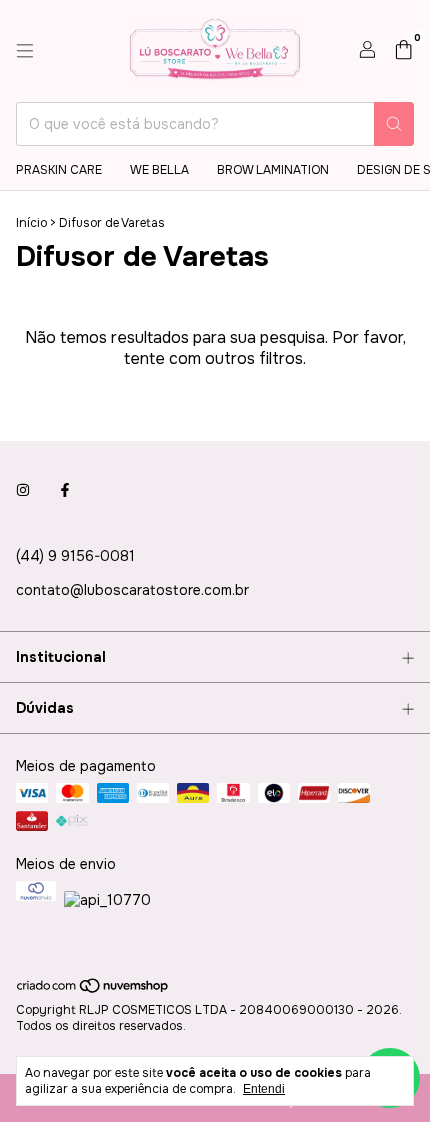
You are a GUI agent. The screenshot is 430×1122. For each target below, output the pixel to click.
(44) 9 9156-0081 (75, 556)
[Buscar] (394, 124)
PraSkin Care (59, 170)
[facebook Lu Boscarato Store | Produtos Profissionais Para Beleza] (65, 490)
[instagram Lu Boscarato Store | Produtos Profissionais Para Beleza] (23, 490)
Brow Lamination (273, 170)
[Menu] (25, 51)
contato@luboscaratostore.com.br (132, 590)
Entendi (264, 1089)
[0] (403, 51)
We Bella (159, 170)
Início (31, 223)
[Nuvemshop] (93, 991)
